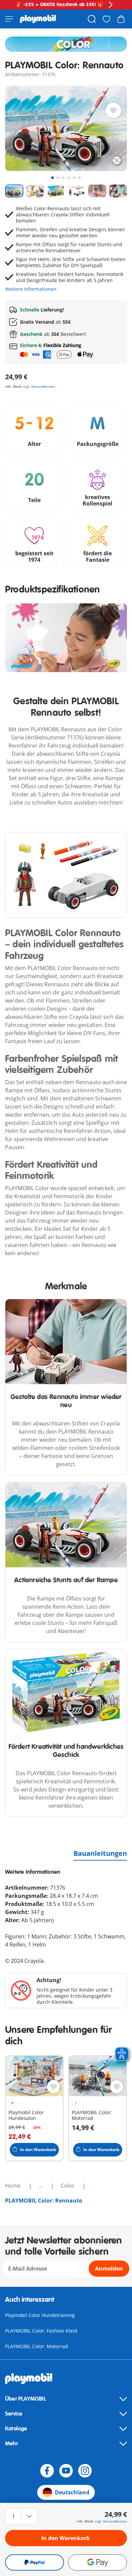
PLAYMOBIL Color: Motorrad (37, 2346)
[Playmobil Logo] (38, 19)
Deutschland (72, 2492)
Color (68, 2186)
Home (14, 2186)
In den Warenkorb (65, 2538)
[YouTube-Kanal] (66, 2471)
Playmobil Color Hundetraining (40, 2315)
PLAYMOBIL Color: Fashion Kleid (41, 2331)
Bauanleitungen (100, 1853)
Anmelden (109, 2269)
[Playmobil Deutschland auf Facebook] (47, 2471)
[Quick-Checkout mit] (35, 2562)
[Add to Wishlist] (113, 110)
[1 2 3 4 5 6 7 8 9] (23, 2516)
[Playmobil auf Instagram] (85, 2471)
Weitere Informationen (31, 289)
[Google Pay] (97, 2562)
